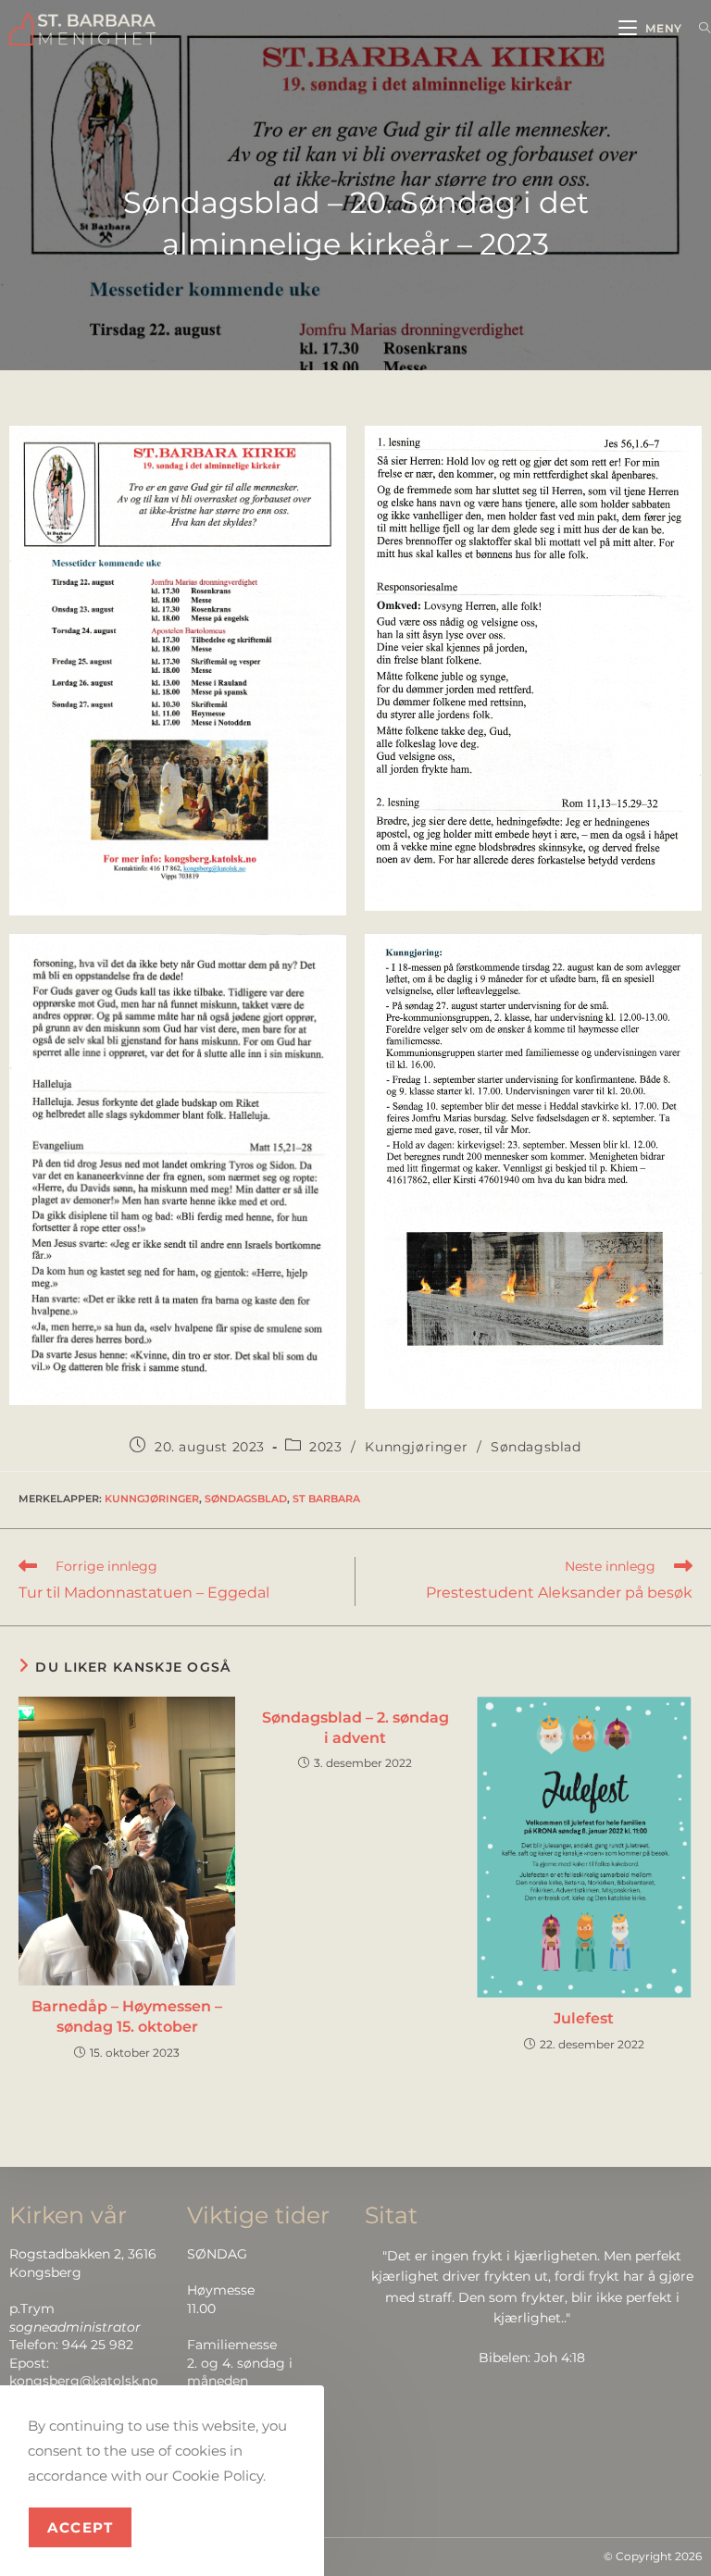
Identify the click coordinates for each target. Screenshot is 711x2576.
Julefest (584, 2018)
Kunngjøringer (416, 1447)
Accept (80, 2527)
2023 (325, 1447)
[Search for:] (698, 28)
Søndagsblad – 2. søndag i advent (355, 1728)
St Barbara (326, 1499)
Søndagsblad (536, 1447)
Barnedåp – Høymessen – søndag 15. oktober (127, 2016)
